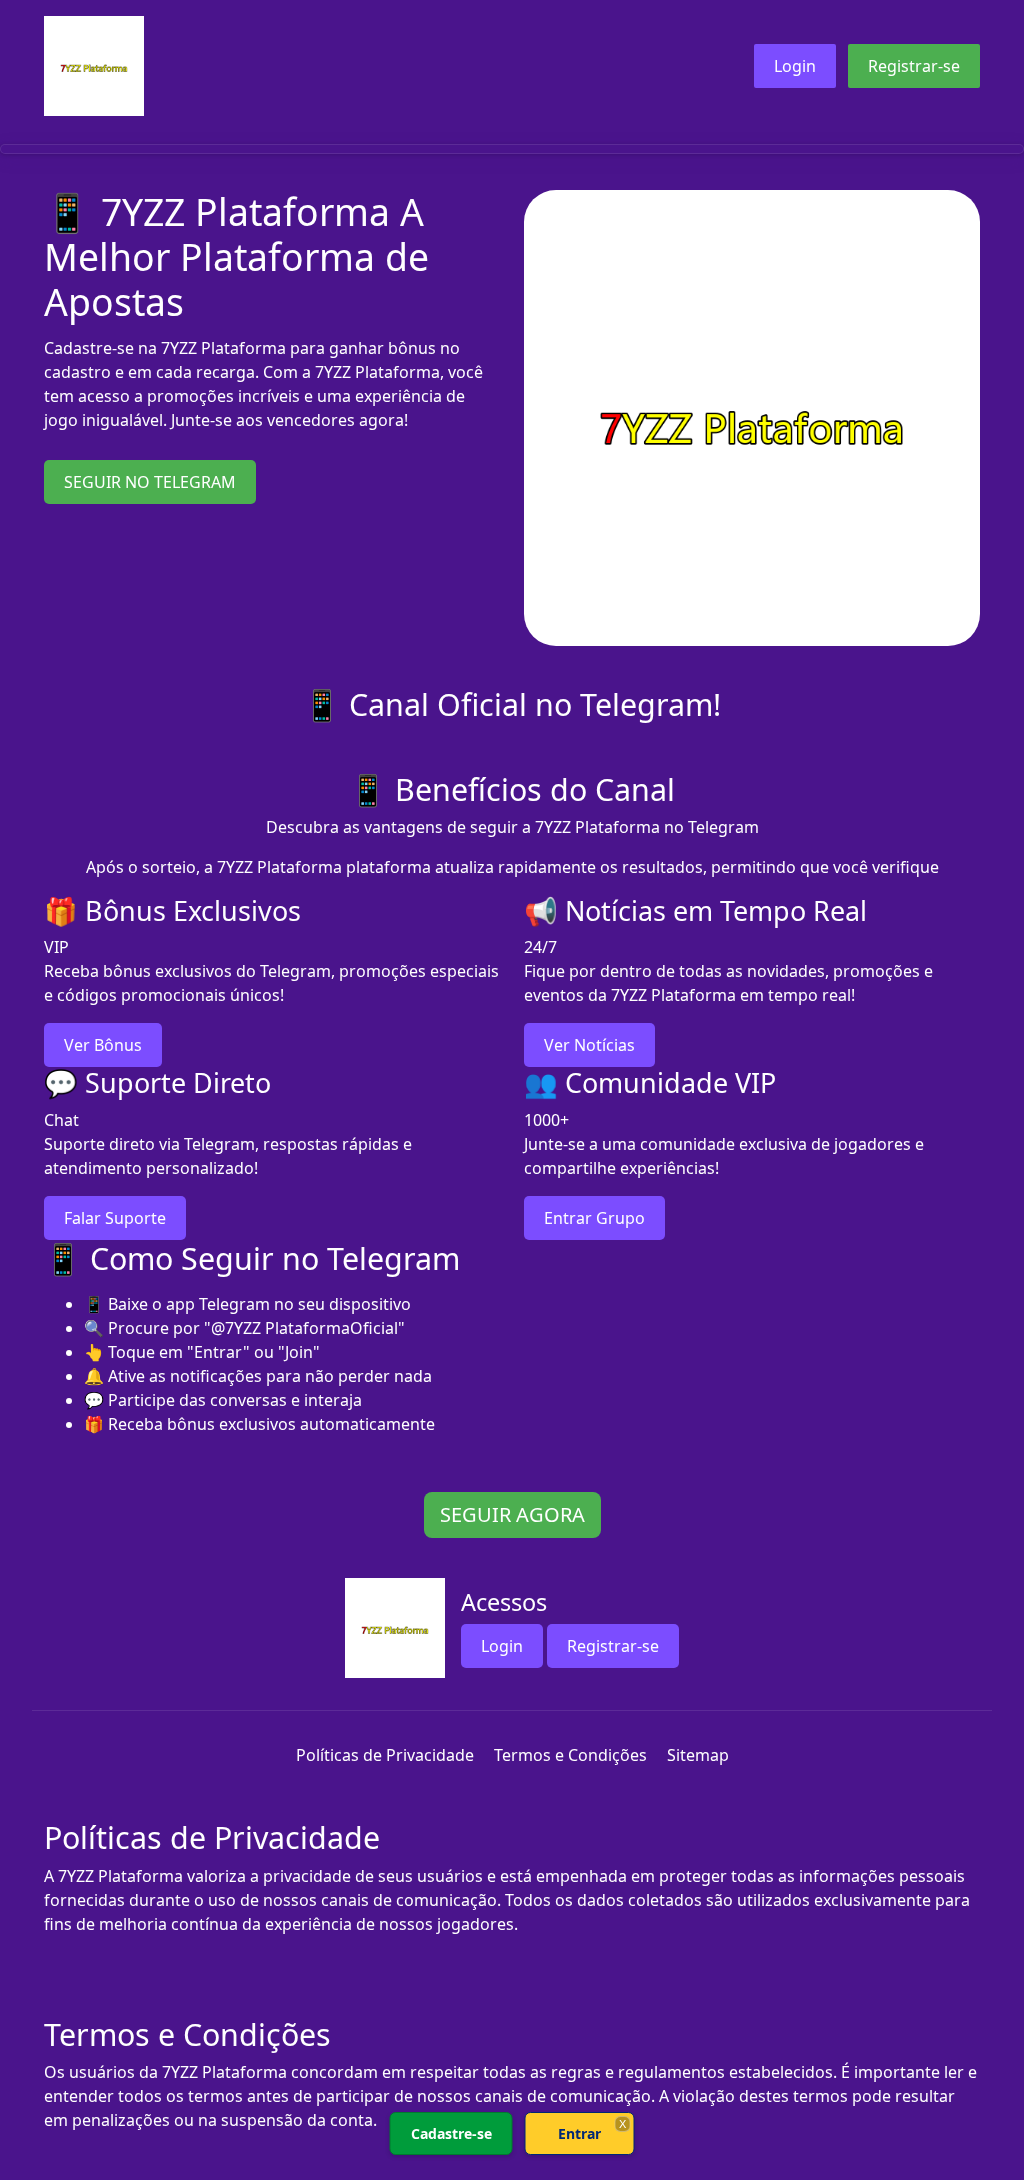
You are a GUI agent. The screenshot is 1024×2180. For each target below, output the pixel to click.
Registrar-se (914, 66)
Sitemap (698, 1755)
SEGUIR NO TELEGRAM (150, 482)
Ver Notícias (589, 1045)
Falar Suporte (115, 1218)
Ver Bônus (103, 1045)
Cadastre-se (451, 2133)
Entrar (579, 2133)
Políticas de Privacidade (385, 1755)
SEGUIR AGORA (512, 1514)
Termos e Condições (570, 1755)
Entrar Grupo (594, 1218)
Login (795, 66)
